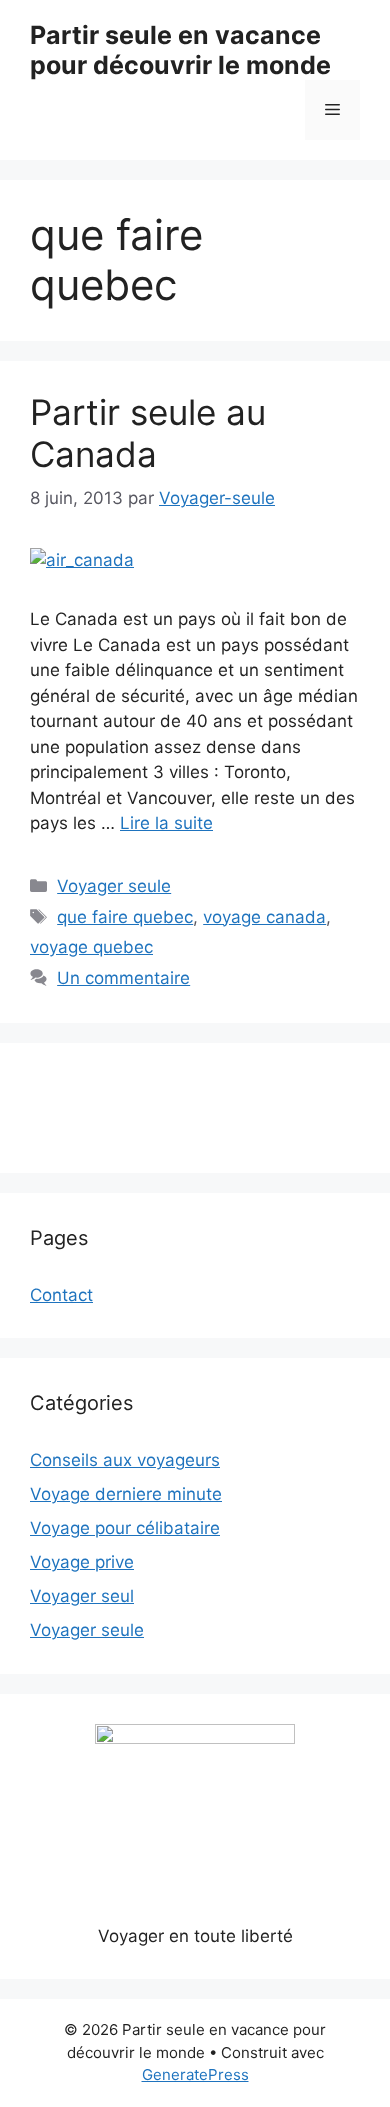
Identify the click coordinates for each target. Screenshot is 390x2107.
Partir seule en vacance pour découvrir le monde (180, 50)
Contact (61, 1295)
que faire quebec (125, 917)
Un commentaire (123, 978)
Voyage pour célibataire (125, 1528)
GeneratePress (195, 2074)
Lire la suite (166, 823)
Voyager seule (114, 886)
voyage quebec (91, 947)
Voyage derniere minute (126, 1494)
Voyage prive (82, 1562)
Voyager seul (82, 1596)
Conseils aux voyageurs (125, 1460)
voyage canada (264, 917)
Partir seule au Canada (148, 433)
